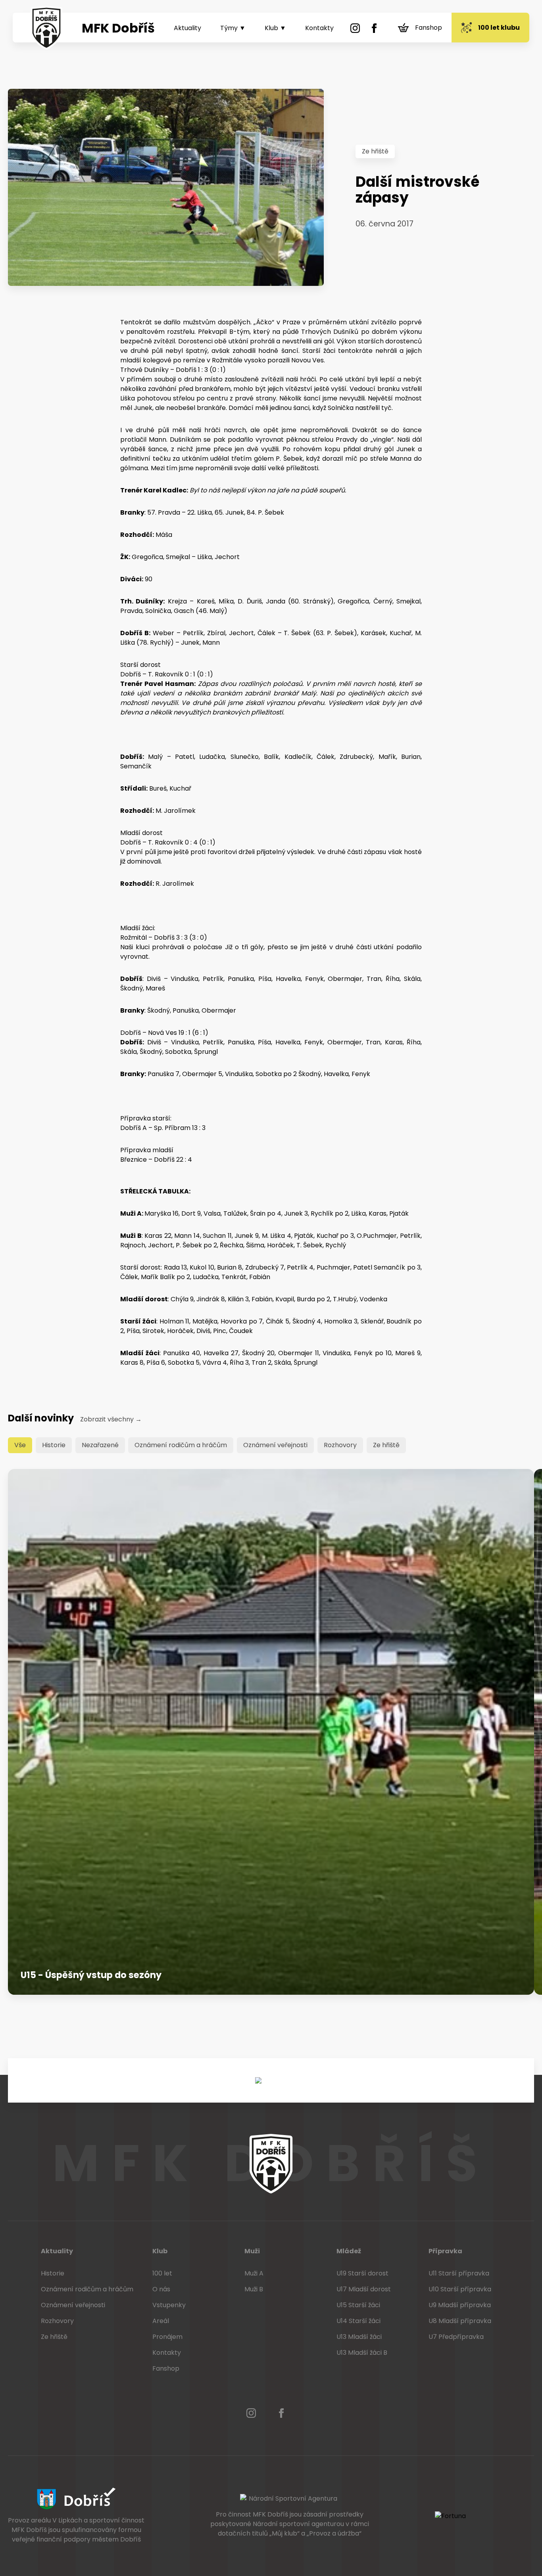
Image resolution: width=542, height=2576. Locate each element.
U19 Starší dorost (362, 2273)
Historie (54, 1445)
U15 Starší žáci (358, 2305)
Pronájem (167, 2337)
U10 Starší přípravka (460, 2289)
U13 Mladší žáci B (362, 2353)
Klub (160, 2251)
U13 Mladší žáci (359, 2337)
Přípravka (445, 2251)
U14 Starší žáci (358, 2321)
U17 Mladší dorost (364, 2289)
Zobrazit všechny (111, 1419)
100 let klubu (499, 28)
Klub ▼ (275, 28)
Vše (20, 1445)
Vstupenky (169, 2305)
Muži (252, 2251)
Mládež (349, 2251)
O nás (161, 2289)
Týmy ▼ (233, 28)
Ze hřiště (375, 151)
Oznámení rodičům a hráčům (181, 1445)
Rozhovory (340, 1445)
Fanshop (429, 28)
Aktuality (187, 28)
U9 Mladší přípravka (460, 2305)
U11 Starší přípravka (459, 2273)
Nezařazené (100, 1445)
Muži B (254, 2289)
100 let (162, 2273)
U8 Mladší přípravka (460, 2321)
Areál (161, 2321)
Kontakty (319, 28)
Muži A (254, 2273)
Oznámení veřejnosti (275, 1445)
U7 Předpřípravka (456, 2337)
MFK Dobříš (118, 28)
